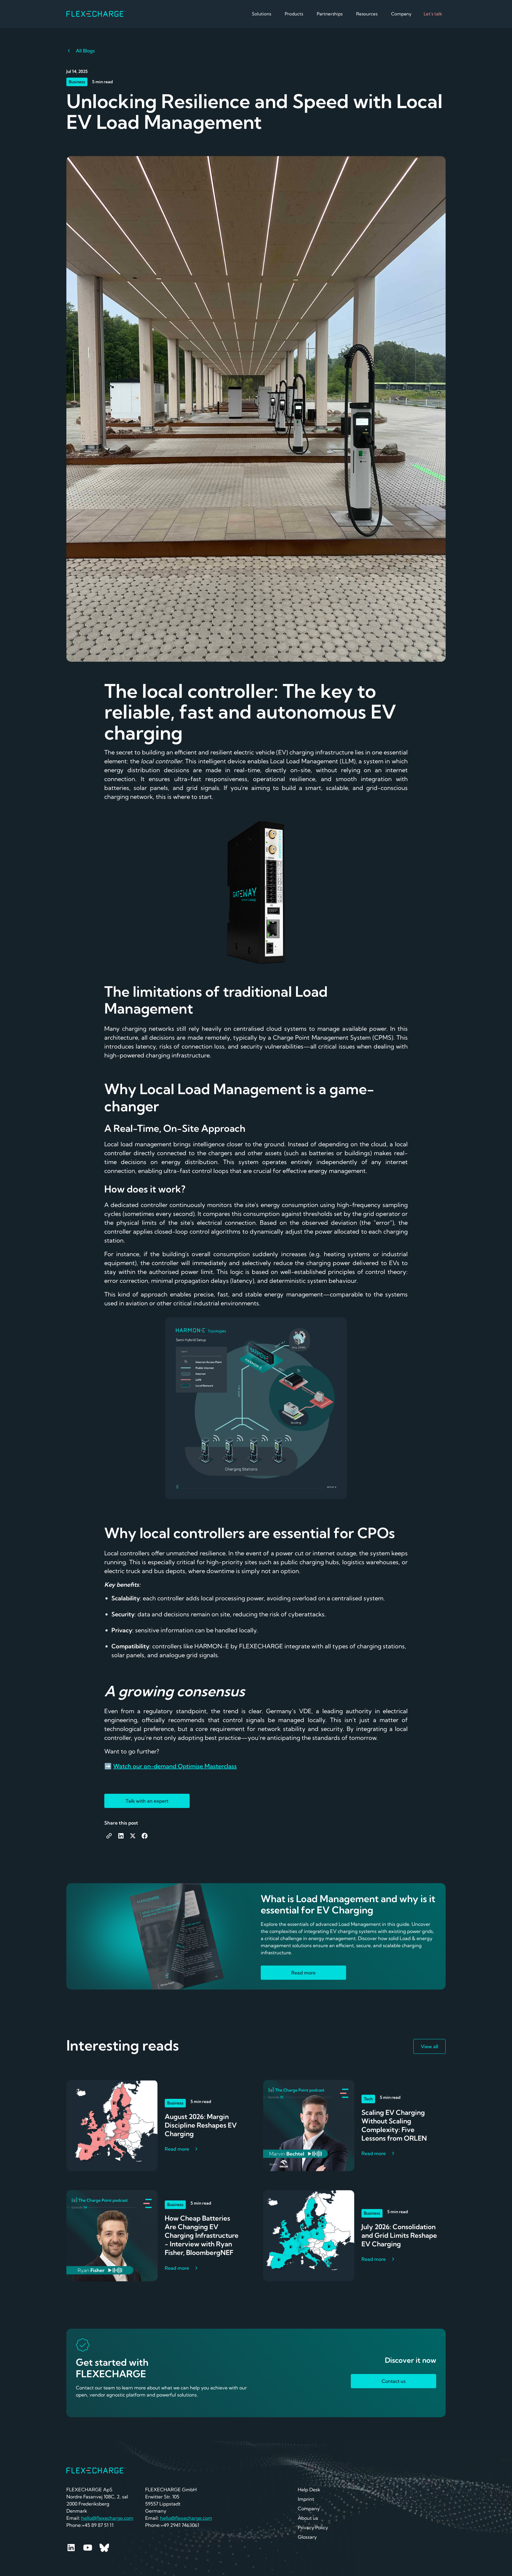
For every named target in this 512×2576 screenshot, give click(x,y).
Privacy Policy (313, 2527)
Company (309, 2508)
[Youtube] (88, 2548)
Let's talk (433, 14)
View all (429, 2046)
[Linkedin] (71, 2548)
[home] (96, 14)
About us (308, 2518)
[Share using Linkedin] (121, 1836)
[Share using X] (133, 1836)
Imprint (306, 2499)
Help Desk (309, 2490)
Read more (303, 1973)
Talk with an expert (147, 1801)
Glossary (307, 2537)
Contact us (394, 2381)
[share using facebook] (145, 1836)
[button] (263, 14)
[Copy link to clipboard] (109, 1836)
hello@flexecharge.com (186, 2518)
